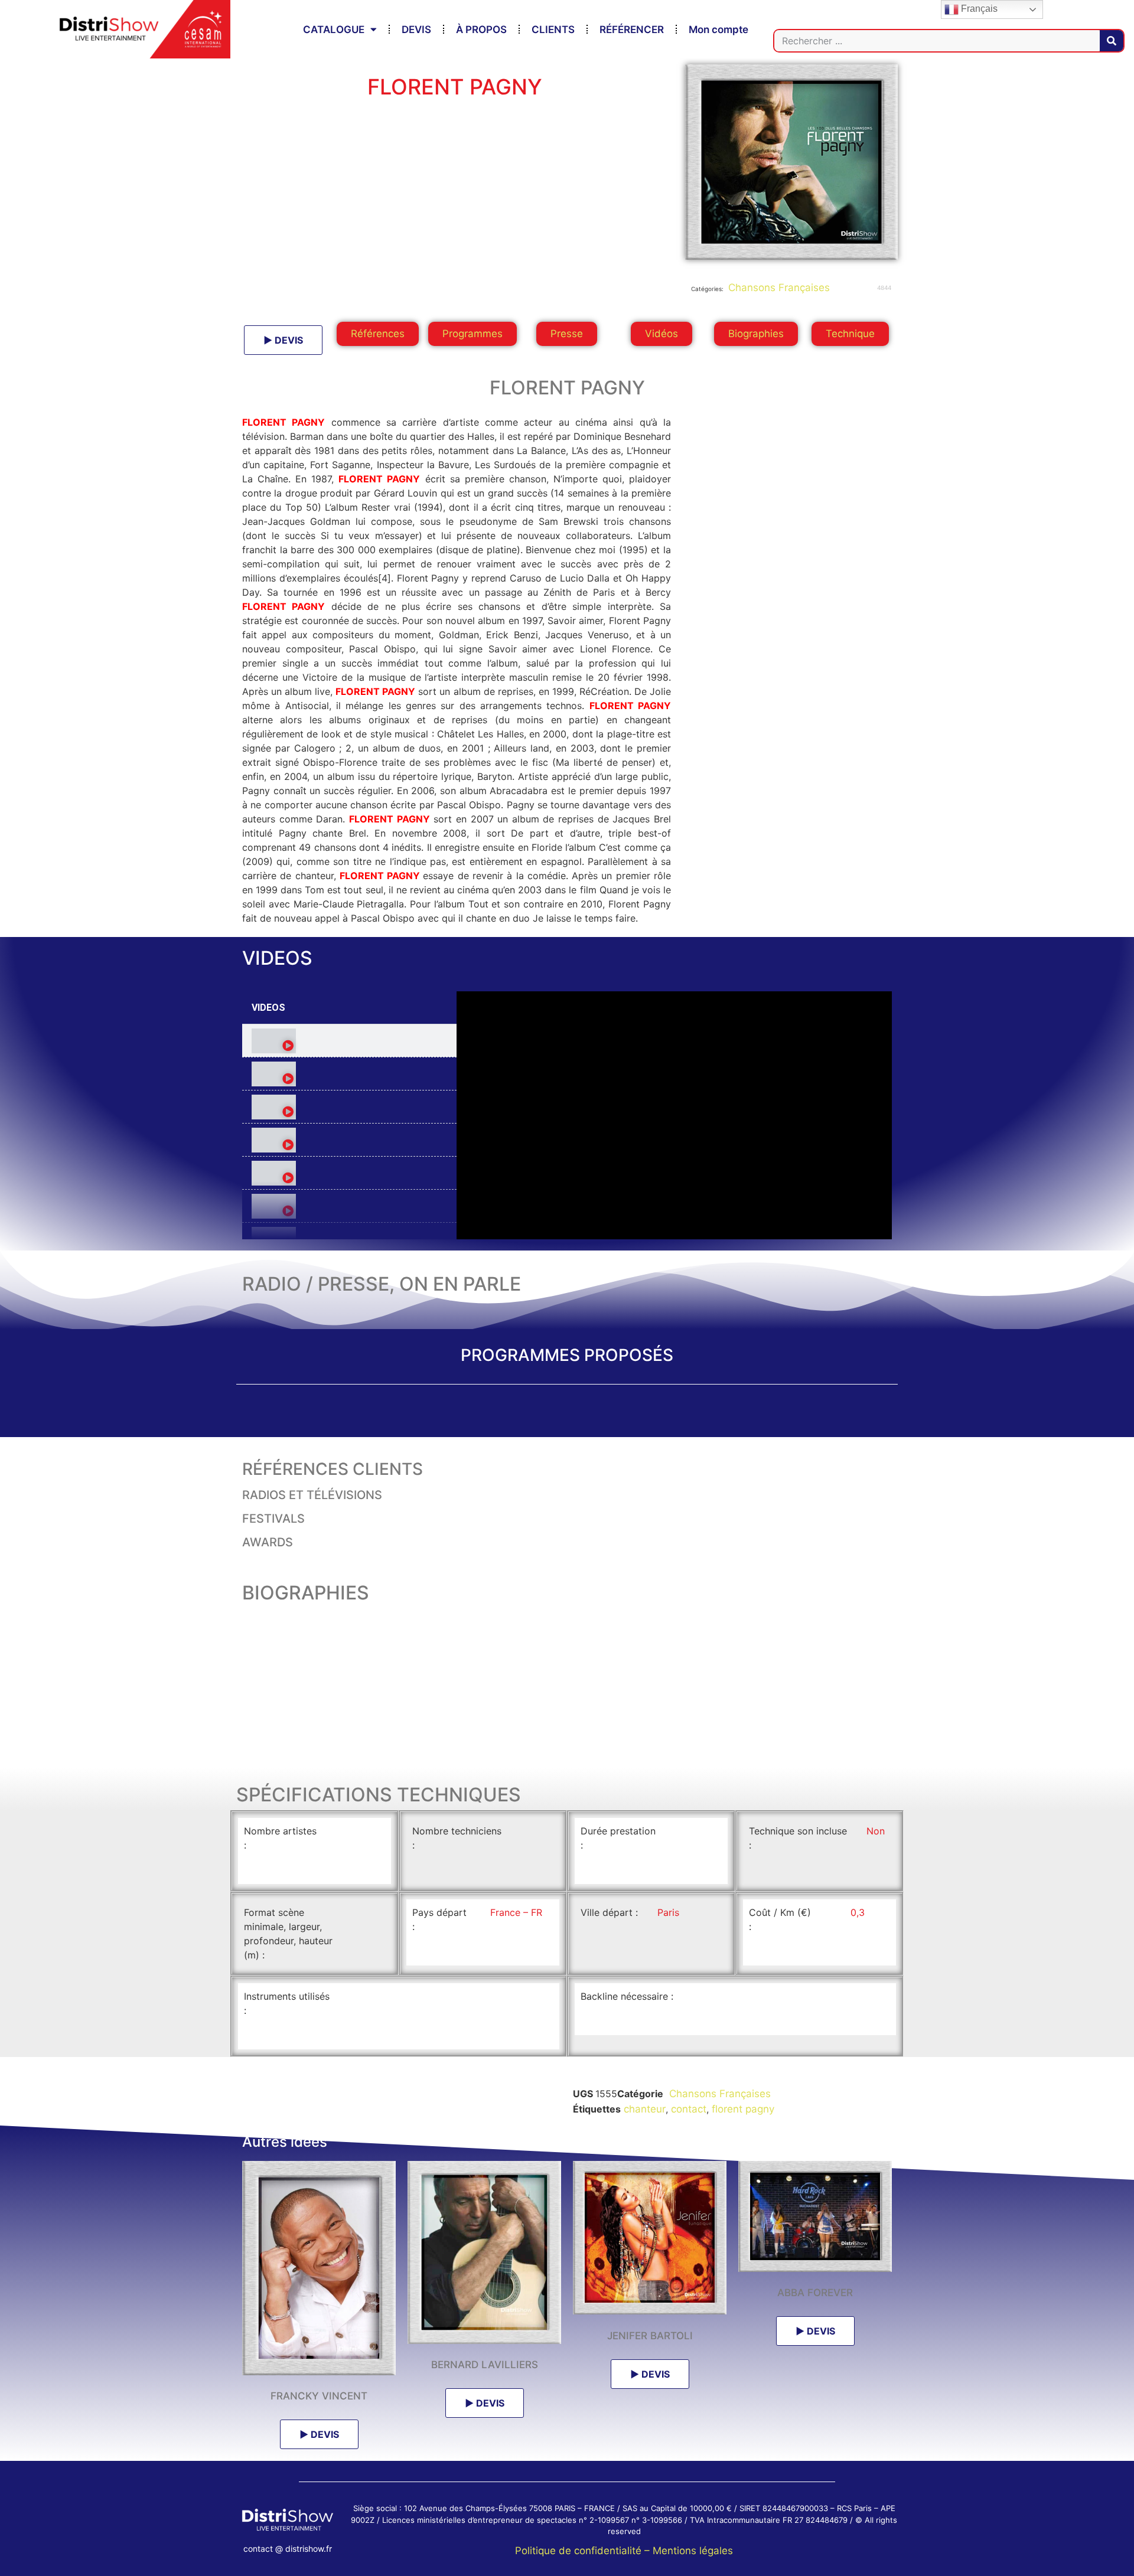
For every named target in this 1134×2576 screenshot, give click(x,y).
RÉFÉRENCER (632, 30)
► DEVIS (283, 340)
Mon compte (718, 30)
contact (689, 2109)
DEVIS (416, 30)
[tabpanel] (674, 1115)
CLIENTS (553, 30)
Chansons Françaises (778, 288)
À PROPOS (481, 30)
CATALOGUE (334, 30)
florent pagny (743, 2109)
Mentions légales (693, 2551)
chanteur (645, 2109)
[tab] (349, 1041)
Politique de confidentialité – (584, 2551)
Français (978, 9)
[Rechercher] (1112, 41)
